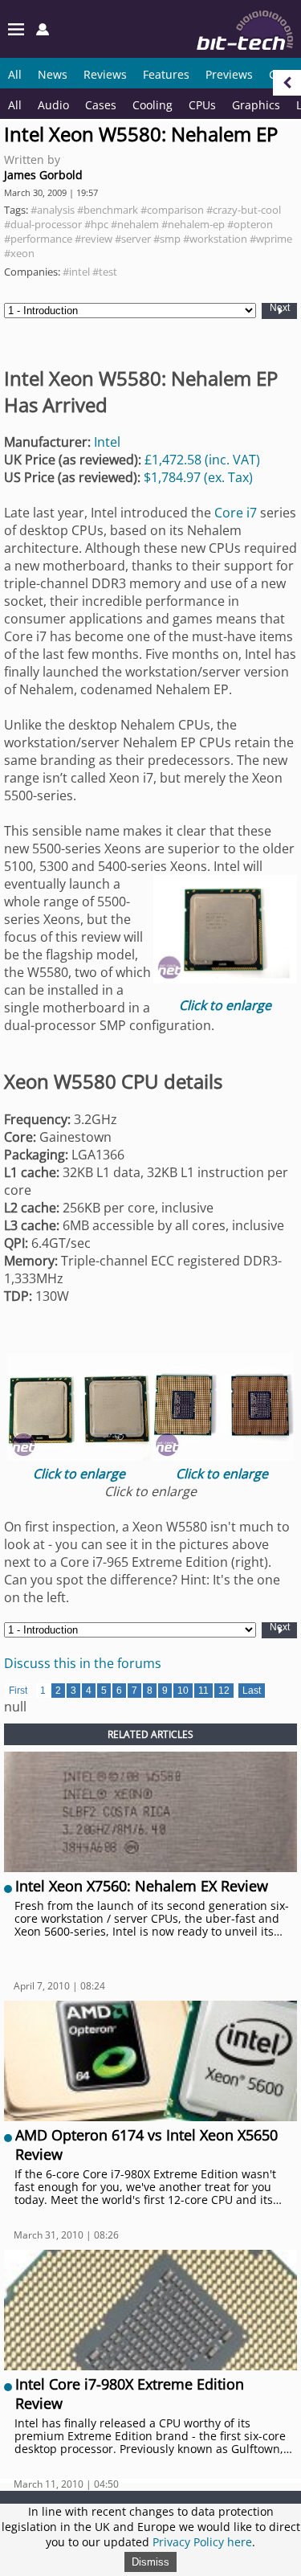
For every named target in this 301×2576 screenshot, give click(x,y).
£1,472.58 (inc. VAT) (202, 460)
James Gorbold (43, 175)
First (18, 1691)
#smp (167, 239)
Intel (107, 442)
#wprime (271, 239)
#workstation (215, 239)
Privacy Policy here (202, 2542)
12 (224, 1691)
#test (105, 272)
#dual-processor (43, 224)
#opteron (250, 224)
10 (183, 1691)
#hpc (96, 224)
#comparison (172, 210)
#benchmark (108, 210)
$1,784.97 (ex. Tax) (198, 477)
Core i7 (236, 513)
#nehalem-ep (193, 224)
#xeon (19, 253)
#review (94, 239)
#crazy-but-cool (244, 210)
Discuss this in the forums (83, 1663)
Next (280, 308)
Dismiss (150, 2562)
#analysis (53, 210)
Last (252, 1691)
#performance (38, 239)
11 (203, 1691)
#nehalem (135, 224)
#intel (76, 272)
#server (133, 239)
